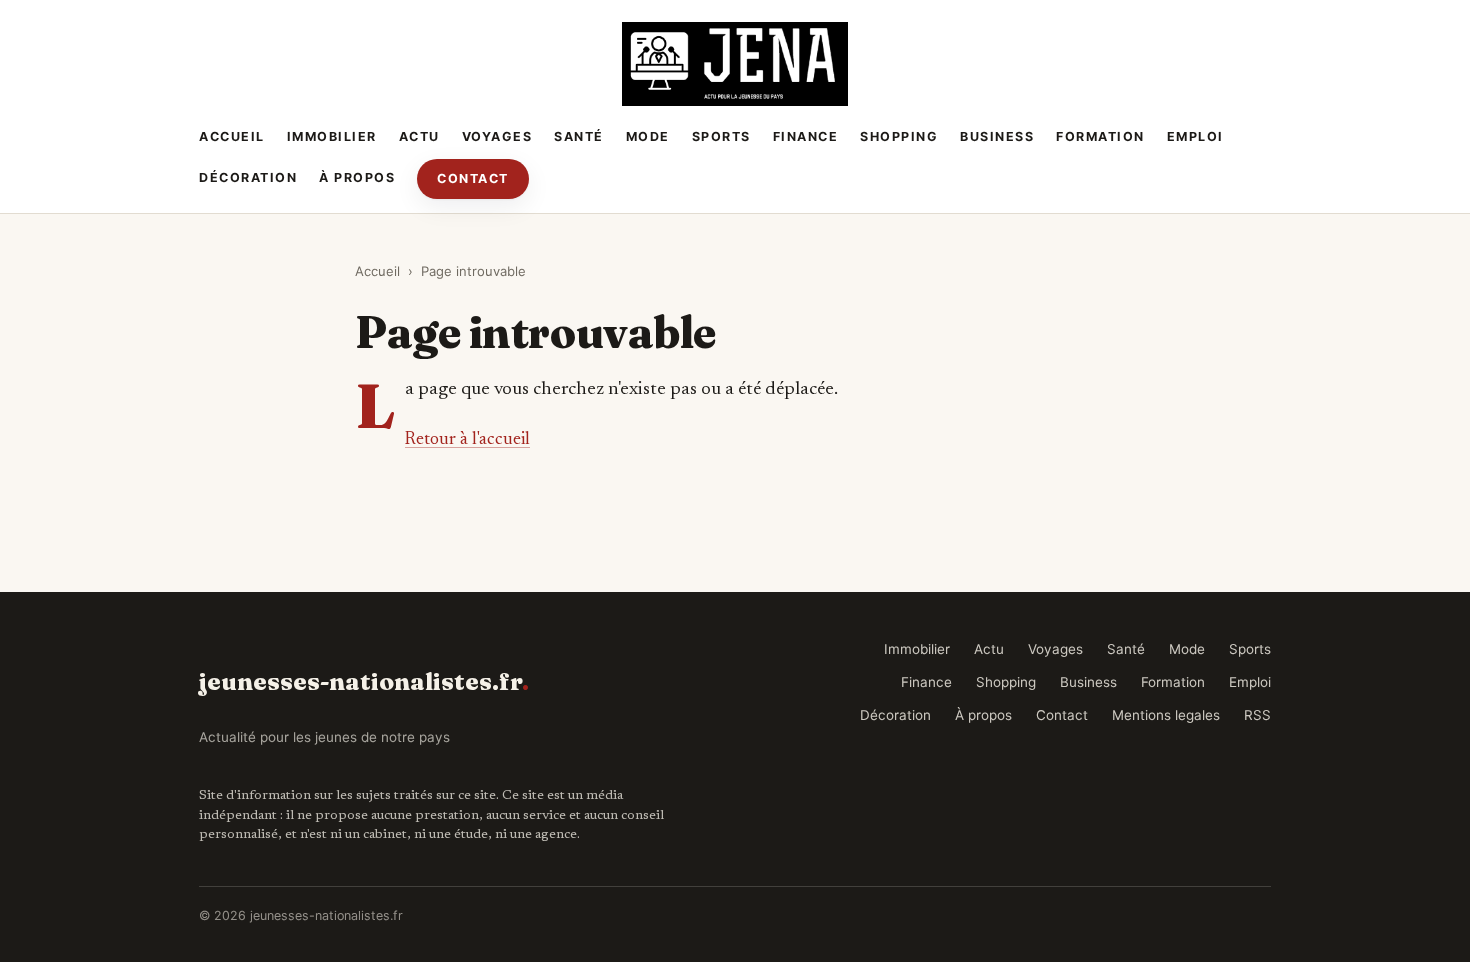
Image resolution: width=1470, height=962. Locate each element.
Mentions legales (1166, 715)
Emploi (1195, 136)
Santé (579, 136)
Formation (1100, 136)
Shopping (899, 136)
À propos (357, 177)
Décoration (248, 177)
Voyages (497, 136)
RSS (1257, 715)
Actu (419, 136)
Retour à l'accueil (467, 440)
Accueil (232, 136)
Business (997, 136)
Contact (473, 178)
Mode (648, 136)
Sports (721, 136)
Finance (806, 136)
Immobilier (332, 136)
